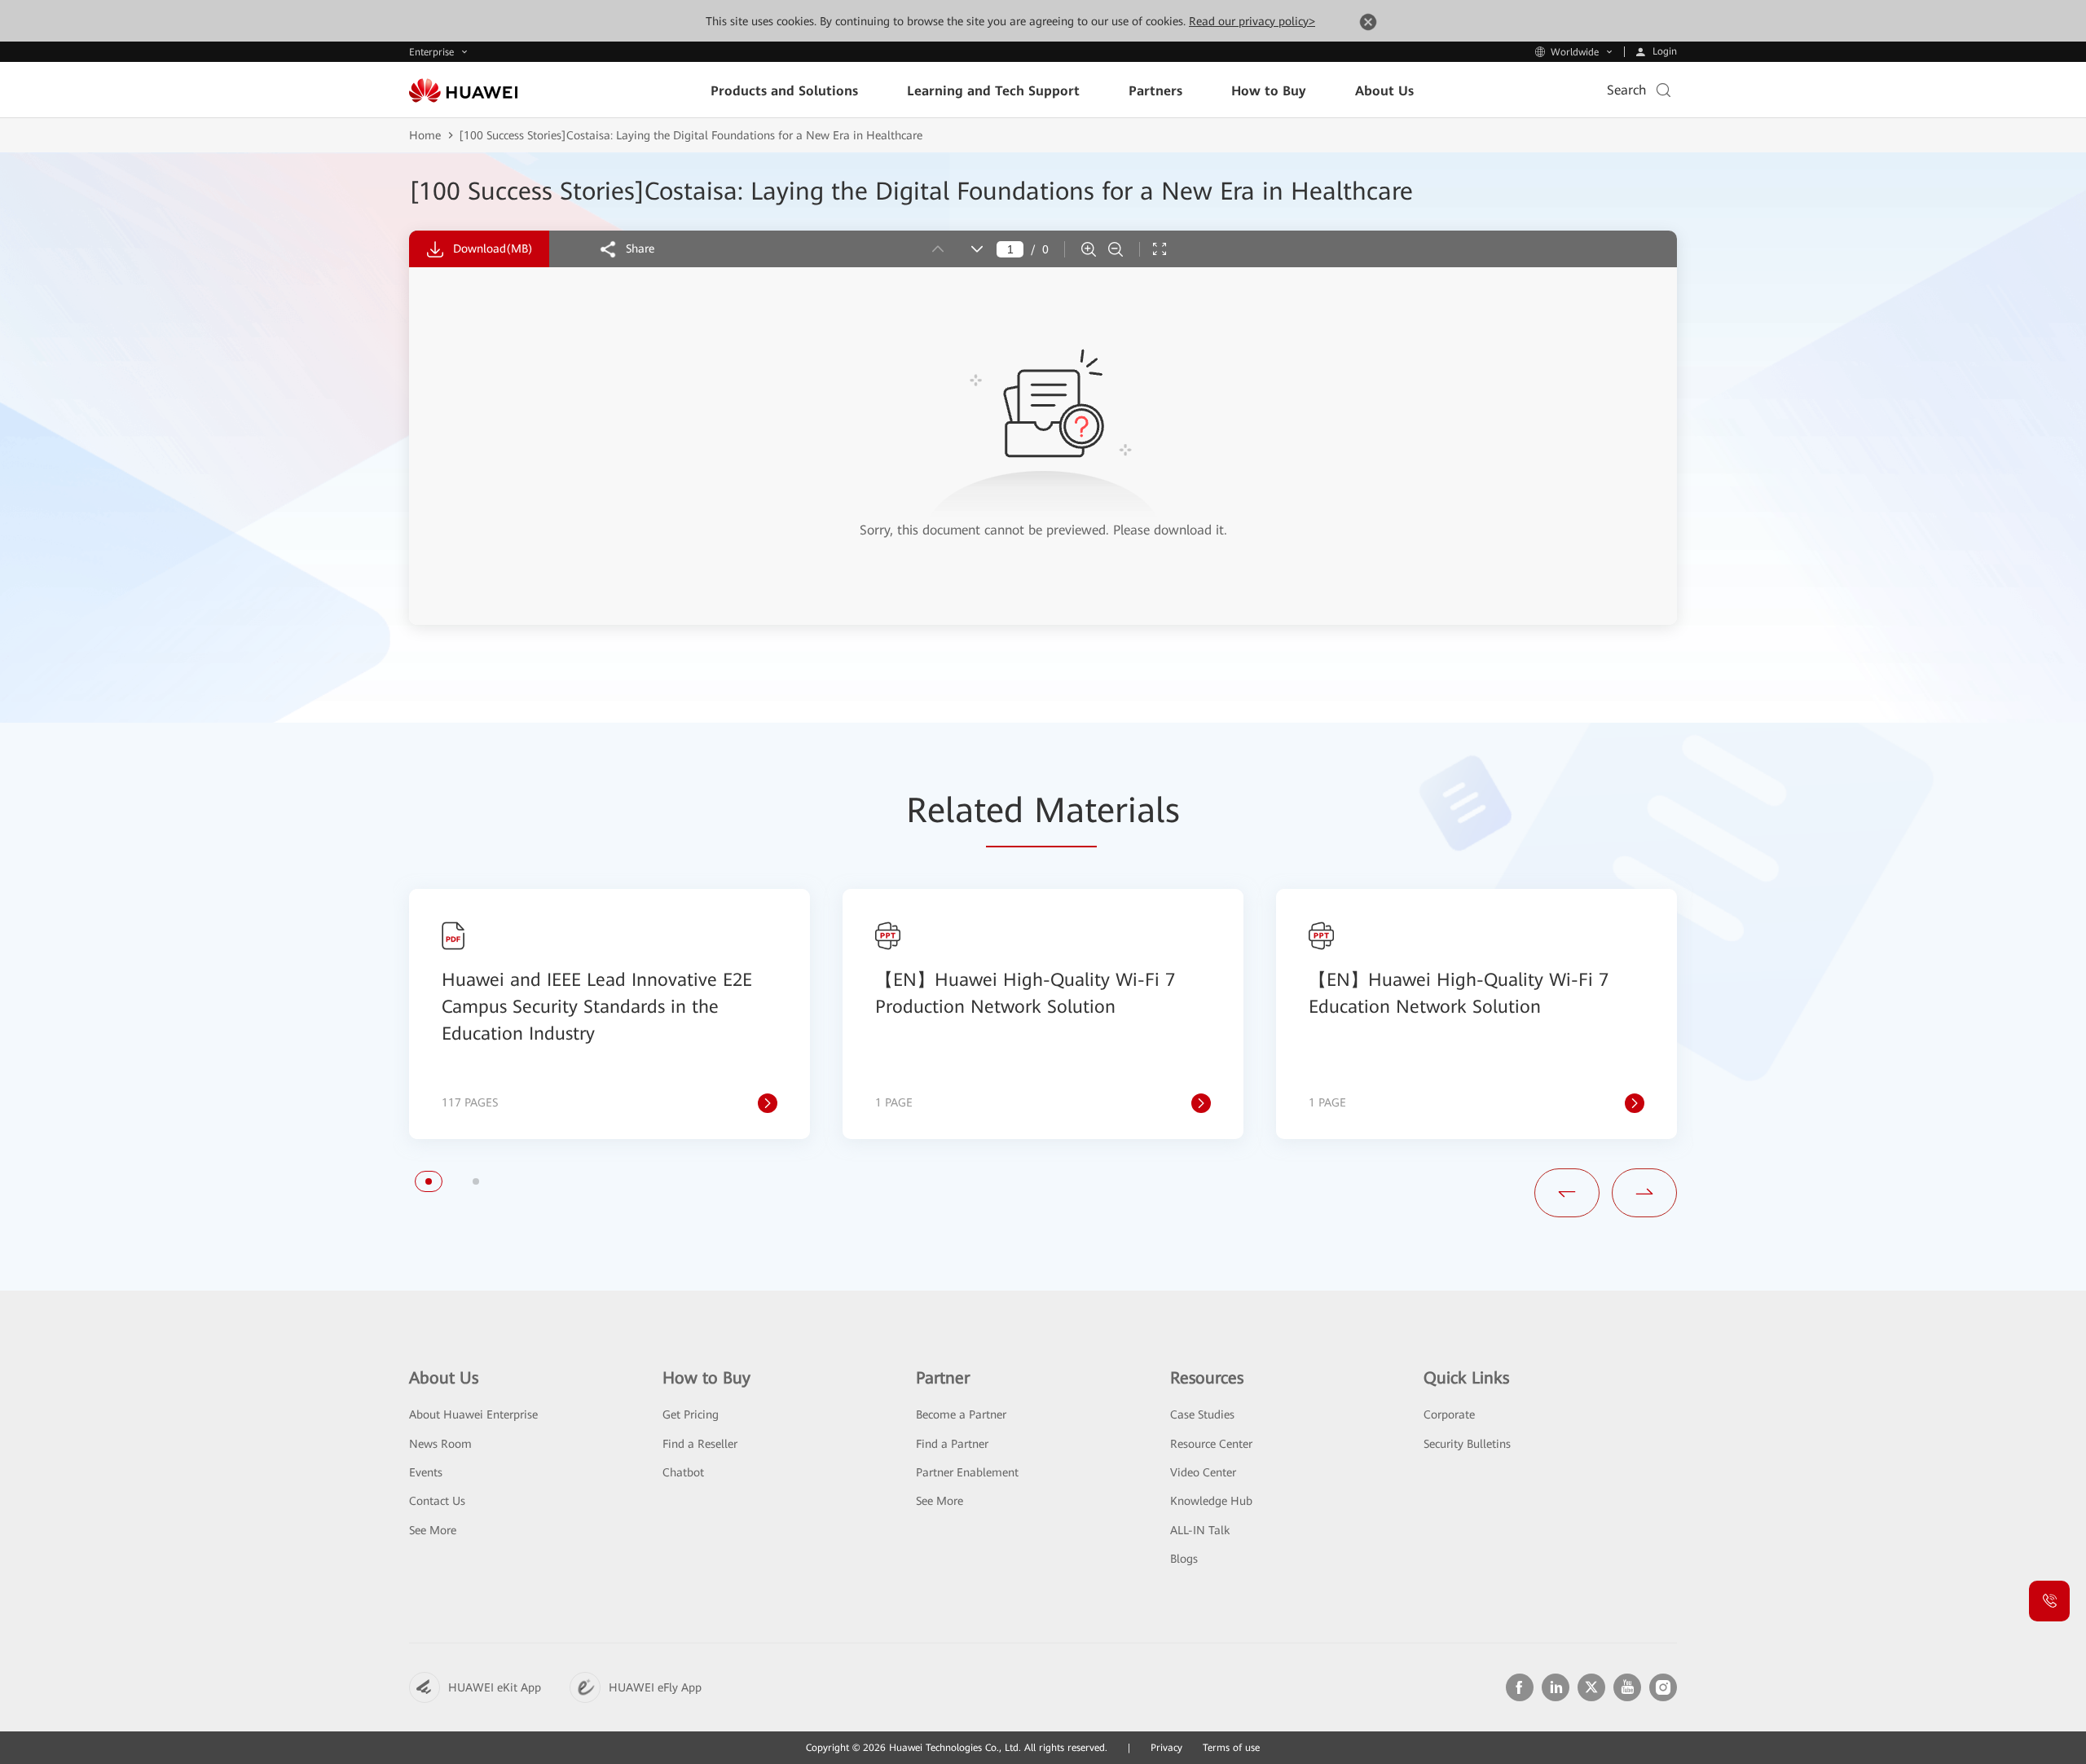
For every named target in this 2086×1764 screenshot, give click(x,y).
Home (425, 135)
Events (426, 1472)
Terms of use (1231, 1748)
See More (433, 1530)
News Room (440, 1444)
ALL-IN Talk (1200, 1530)
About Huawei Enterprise (473, 1414)
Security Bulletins (1467, 1444)
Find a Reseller (700, 1444)
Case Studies (1202, 1414)
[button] (429, 1181)
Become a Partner (961, 1414)
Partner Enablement (967, 1472)
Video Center (1203, 1472)
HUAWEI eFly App (655, 1687)
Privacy (1166, 1748)
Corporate (1449, 1414)
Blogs (1184, 1559)
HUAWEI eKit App (495, 1687)
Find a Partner (952, 1444)
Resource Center (1211, 1444)
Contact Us (437, 1501)
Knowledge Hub (1211, 1501)
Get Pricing (691, 1414)
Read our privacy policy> (1252, 21)
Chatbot (683, 1472)
